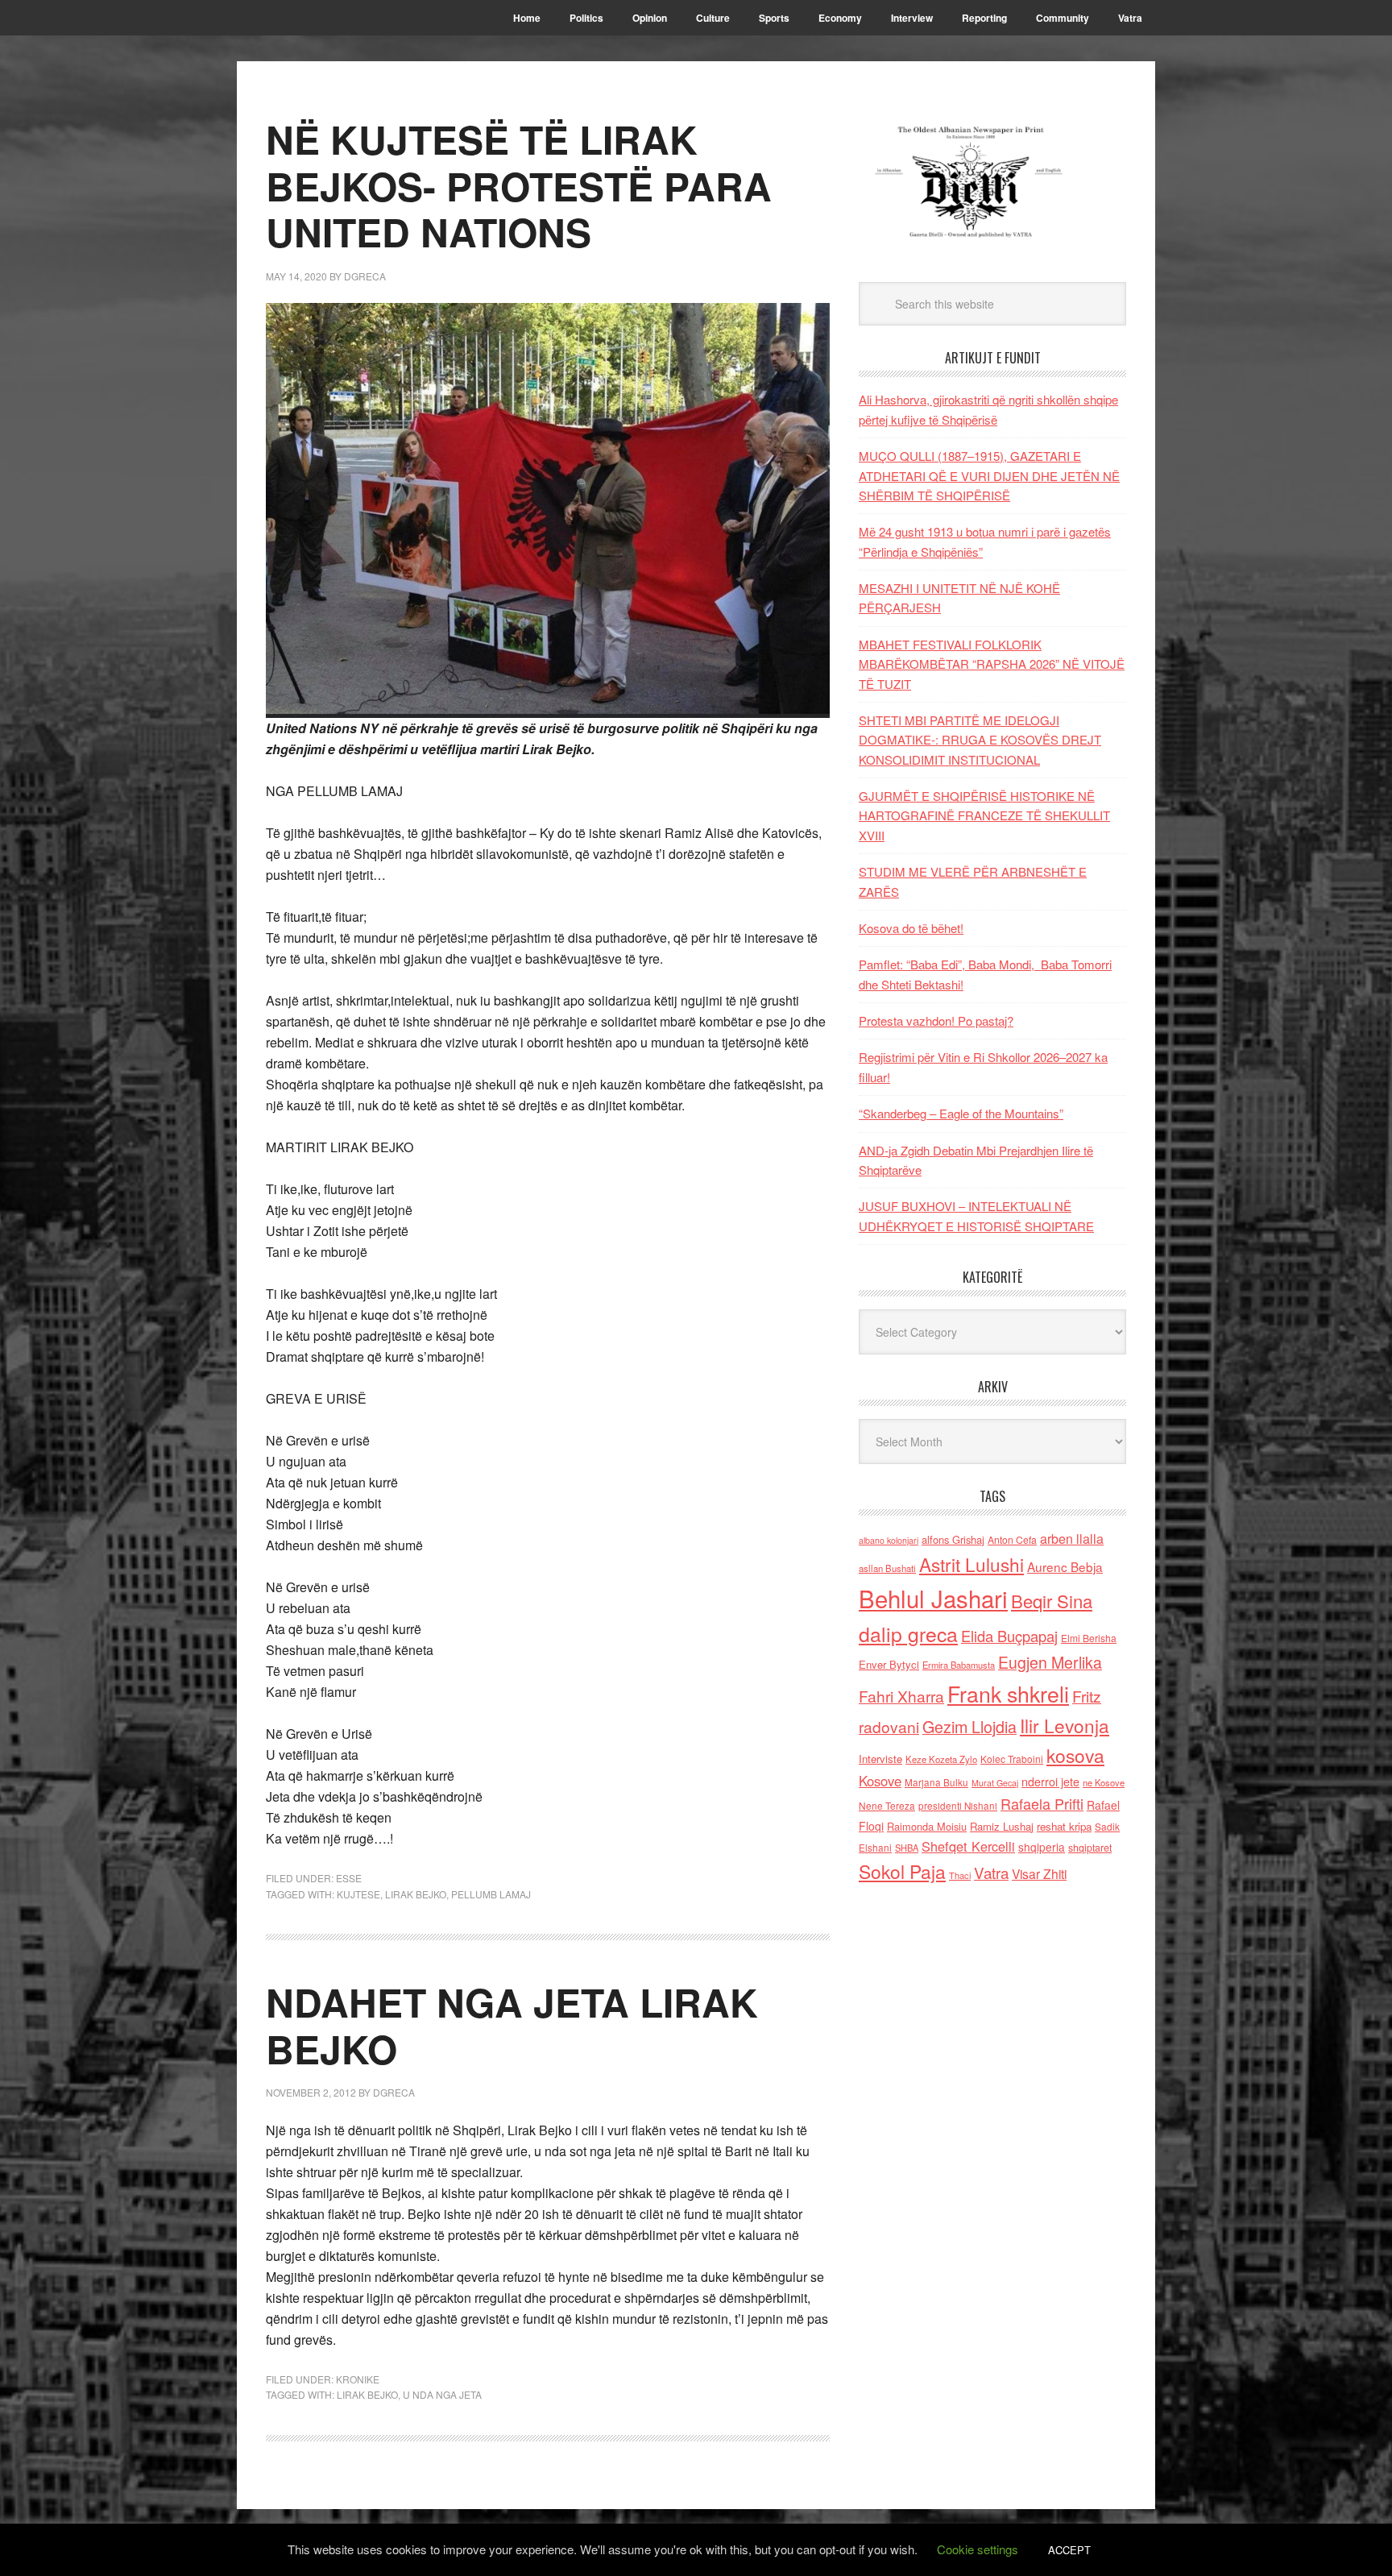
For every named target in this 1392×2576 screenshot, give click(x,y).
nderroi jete (1050, 1782)
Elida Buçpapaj (1009, 1636)
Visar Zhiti (1039, 1873)
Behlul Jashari (933, 1598)
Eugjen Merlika (1050, 1662)
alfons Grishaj (953, 1539)
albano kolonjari (889, 1540)
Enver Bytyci (889, 1664)
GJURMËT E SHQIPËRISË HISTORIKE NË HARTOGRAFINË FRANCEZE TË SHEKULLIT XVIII (984, 815)
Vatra (991, 1872)
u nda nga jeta (442, 2394)
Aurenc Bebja (1065, 1566)
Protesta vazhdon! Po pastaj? (936, 1020)
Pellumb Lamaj (491, 1894)
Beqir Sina (1052, 1601)
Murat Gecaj (995, 1783)
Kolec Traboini (1012, 1759)
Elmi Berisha (1089, 1638)
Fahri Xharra (901, 1696)
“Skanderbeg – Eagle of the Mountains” (961, 1113)
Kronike (358, 2379)
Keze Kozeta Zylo (941, 1759)
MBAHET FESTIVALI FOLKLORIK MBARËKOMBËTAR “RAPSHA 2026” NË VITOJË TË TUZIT (992, 664)
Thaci (960, 1875)
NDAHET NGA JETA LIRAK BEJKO (512, 2025)
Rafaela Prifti (1042, 1803)
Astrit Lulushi (971, 1564)
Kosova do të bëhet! (911, 928)
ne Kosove (1104, 1782)
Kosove (880, 1781)
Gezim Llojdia (969, 1726)
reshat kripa (1064, 1826)
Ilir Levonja (1065, 1725)
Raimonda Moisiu (927, 1826)
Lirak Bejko (416, 1894)
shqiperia (1042, 1847)
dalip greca (908, 1634)
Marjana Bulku (936, 1782)
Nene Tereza (887, 1805)
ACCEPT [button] (1069, 2550)
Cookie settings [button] (978, 2549)
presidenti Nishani (958, 1806)
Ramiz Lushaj (1002, 1826)
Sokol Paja (902, 1871)
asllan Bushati (887, 1568)
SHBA (907, 1848)
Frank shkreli (1008, 1693)
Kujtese (358, 1894)
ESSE (349, 1878)
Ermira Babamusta (959, 1665)
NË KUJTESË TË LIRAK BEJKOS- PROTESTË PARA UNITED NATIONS (519, 185)
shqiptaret (1090, 1848)
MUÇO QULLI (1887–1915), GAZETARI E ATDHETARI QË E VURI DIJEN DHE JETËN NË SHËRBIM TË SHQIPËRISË (989, 475)
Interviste (880, 1759)
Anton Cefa (1012, 1539)
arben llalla (1072, 1539)
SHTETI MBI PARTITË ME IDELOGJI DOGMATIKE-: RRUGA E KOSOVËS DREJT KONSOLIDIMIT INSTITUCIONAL (980, 740)
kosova (1075, 1755)
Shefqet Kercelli (968, 1846)
